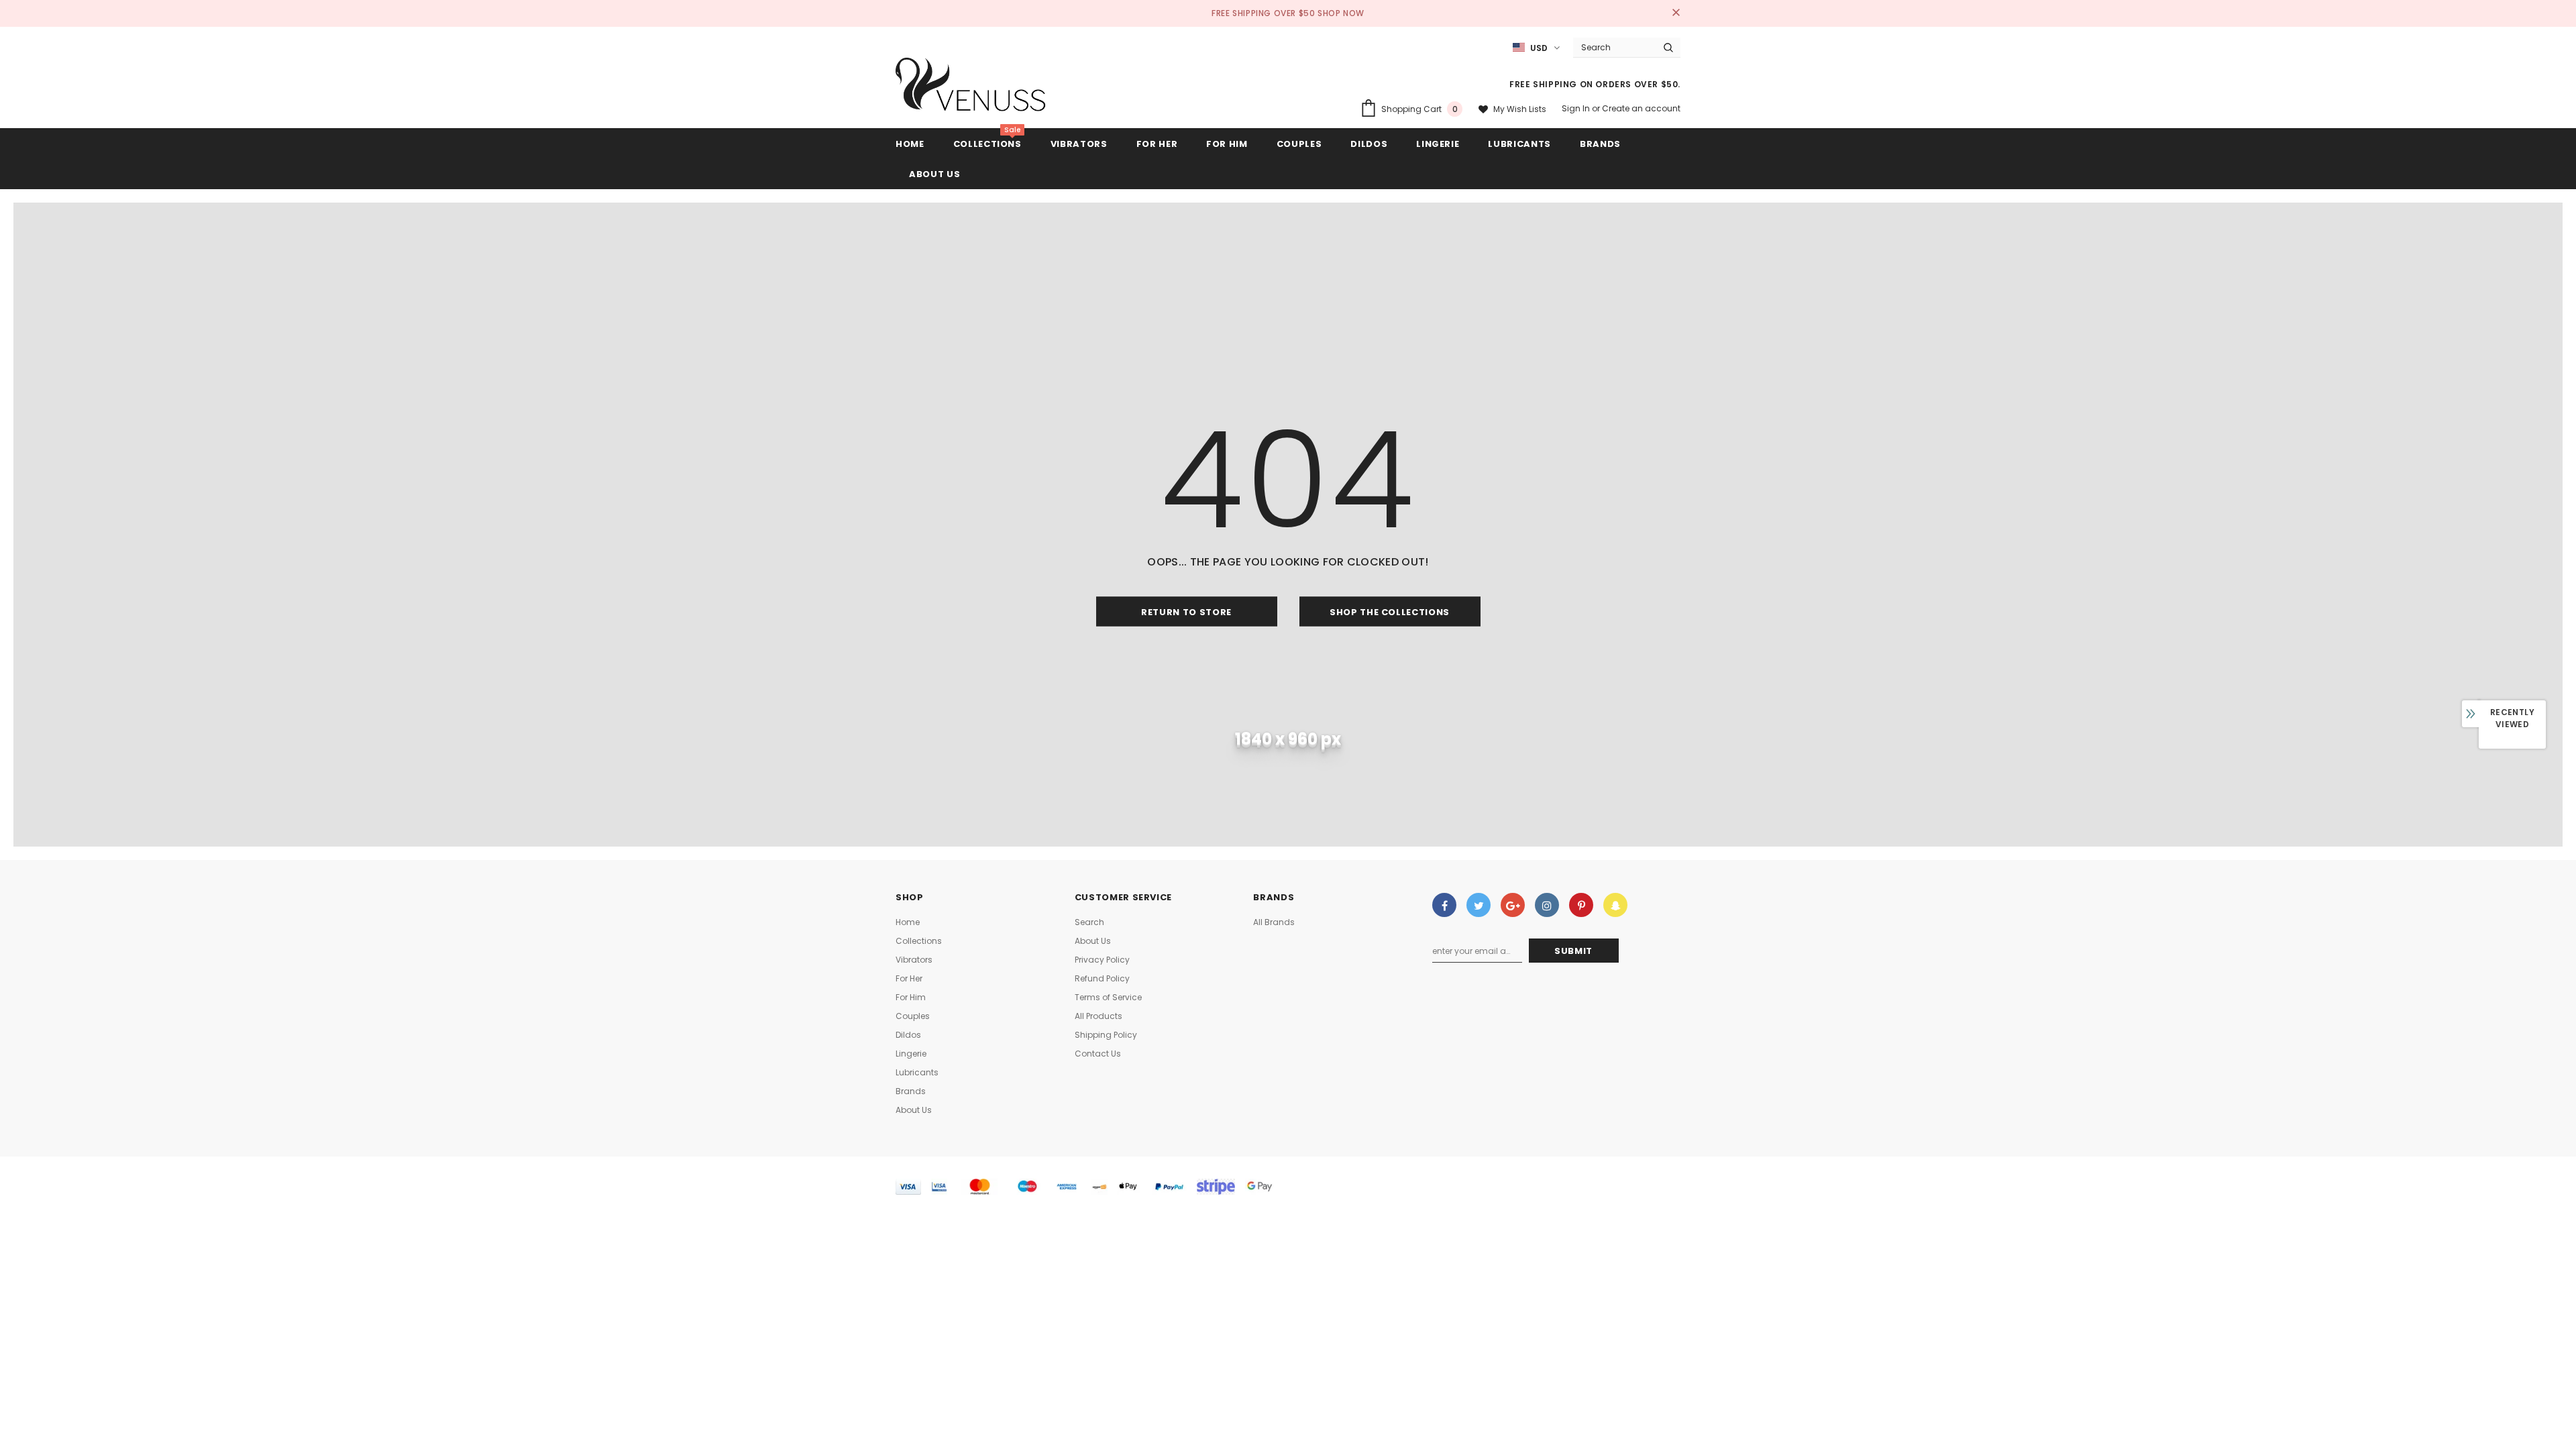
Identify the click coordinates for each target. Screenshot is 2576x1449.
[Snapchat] (1615, 905)
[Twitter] (1479, 905)
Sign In (1577, 108)
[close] (1676, 13)
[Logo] (971, 88)
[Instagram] (1547, 905)
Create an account (1641, 108)
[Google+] (1513, 905)
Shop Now (1341, 13)
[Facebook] (1444, 905)
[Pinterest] (1581, 905)
